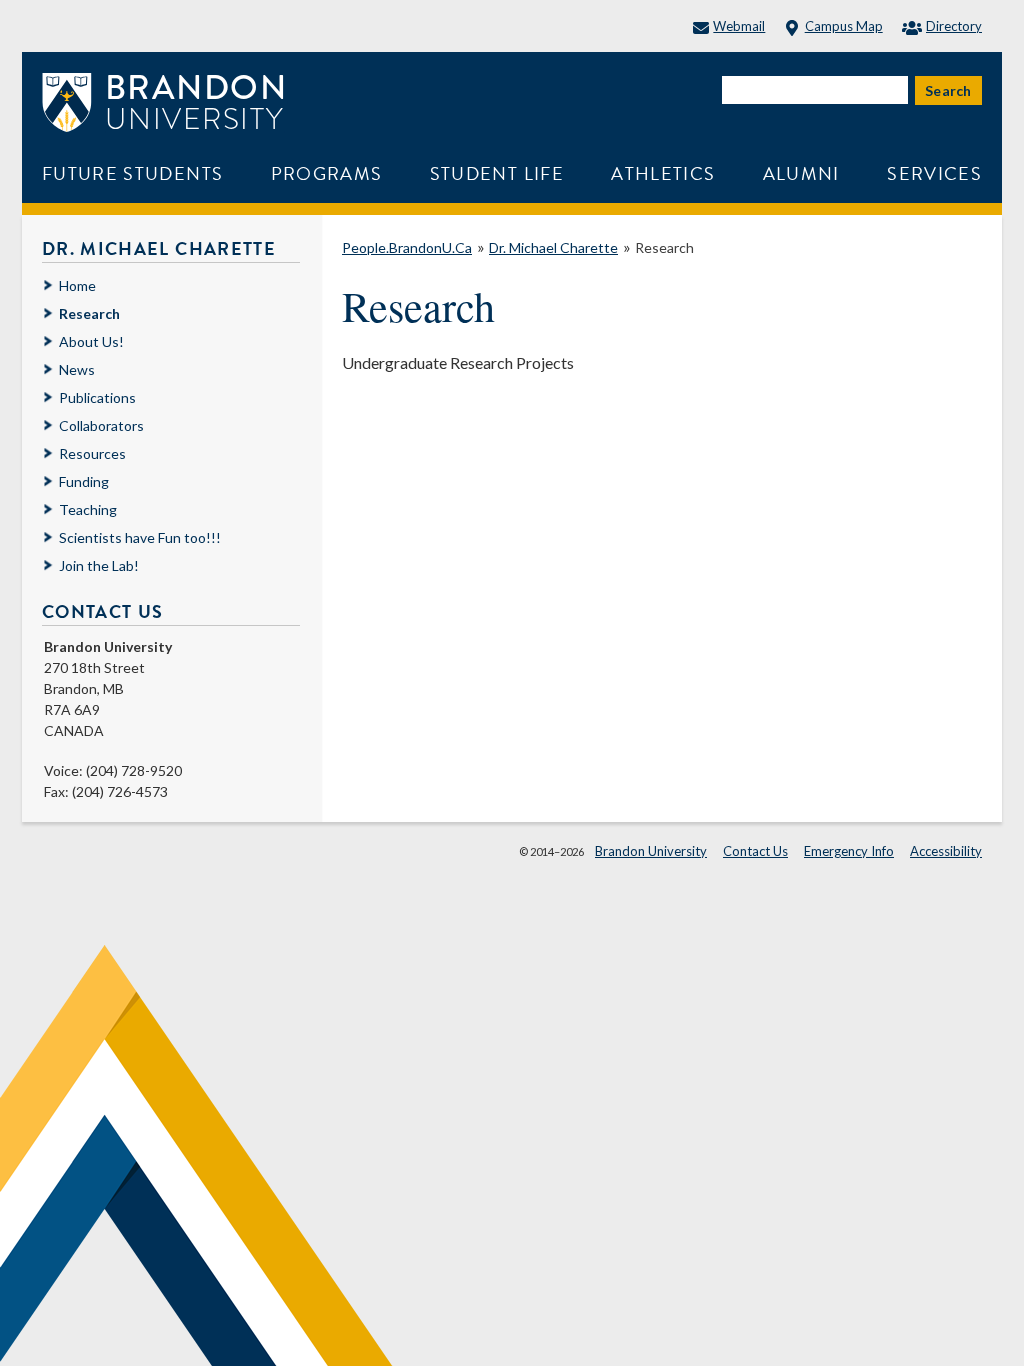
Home (77, 285)
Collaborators (101, 425)
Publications (97, 397)
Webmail (739, 26)
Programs (327, 173)
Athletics (663, 173)
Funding (84, 481)
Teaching (88, 509)
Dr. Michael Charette (553, 247)
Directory (954, 26)
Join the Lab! (99, 565)
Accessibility (946, 851)
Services (934, 173)
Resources (92, 453)
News (77, 369)
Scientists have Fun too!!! (140, 537)
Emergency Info (849, 851)
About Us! (91, 341)
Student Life (497, 173)
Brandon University (651, 851)
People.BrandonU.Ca (407, 247)
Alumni (801, 173)
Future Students (132, 173)
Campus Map (843, 26)
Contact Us (755, 851)
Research (664, 247)
